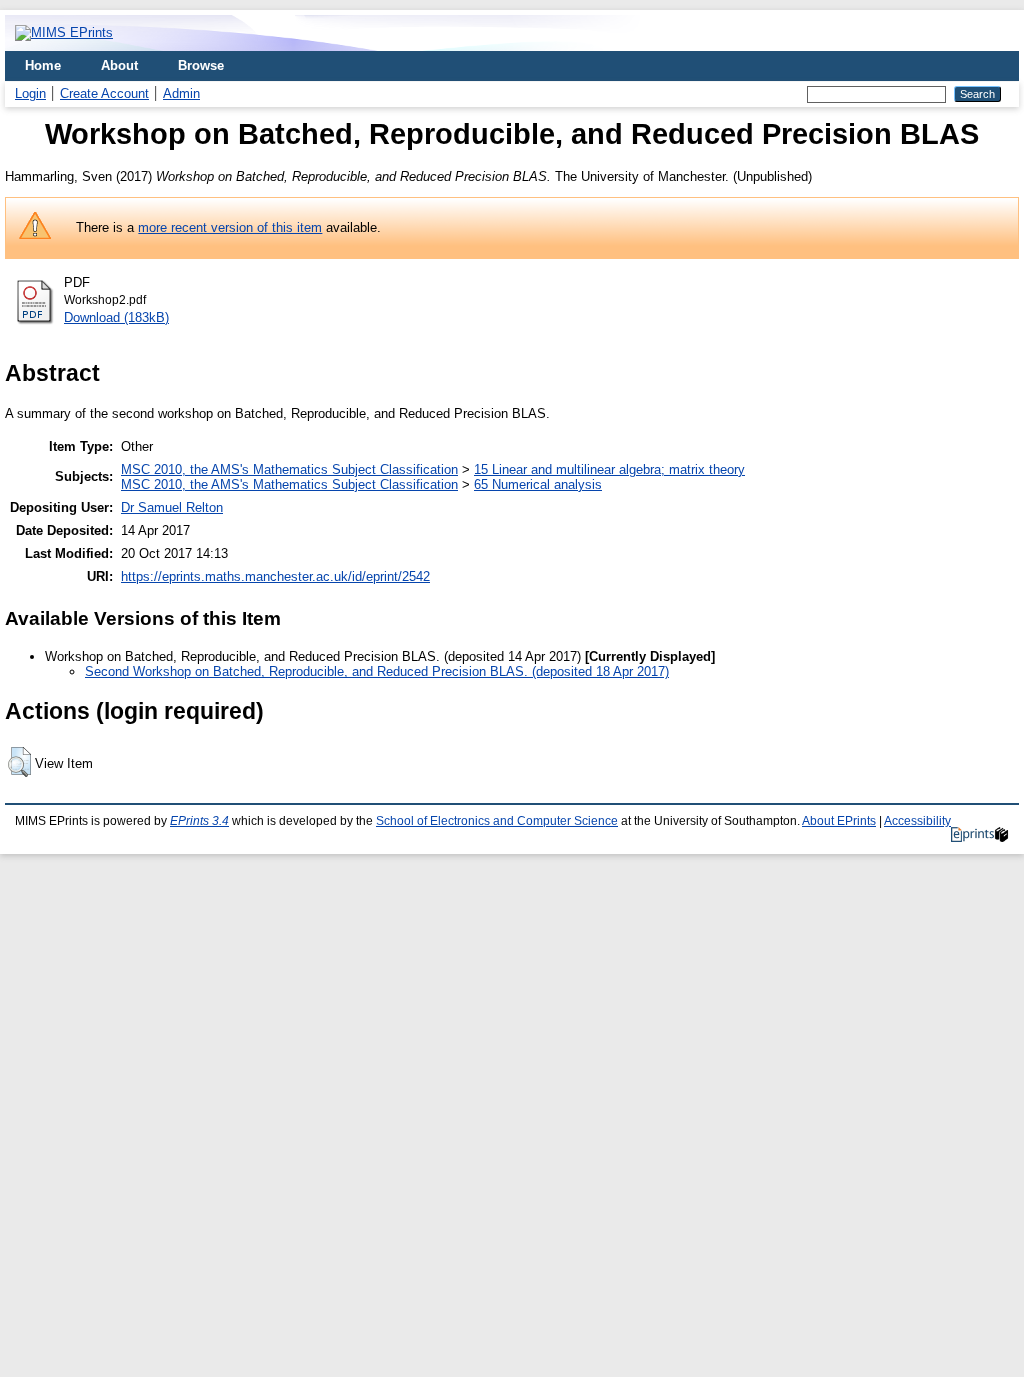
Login (30, 93)
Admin (181, 93)
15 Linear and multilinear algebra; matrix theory (609, 469)
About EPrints (839, 821)
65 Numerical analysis (538, 484)
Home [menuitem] (43, 65)
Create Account (104, 93)
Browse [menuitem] (201, 65)
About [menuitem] (119, 65)
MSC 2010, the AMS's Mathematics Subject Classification (289, 469)
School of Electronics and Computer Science (497, 821)
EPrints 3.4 (199, 821)
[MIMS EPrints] (64, 32)
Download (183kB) (116, 317)
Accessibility (917, 821)
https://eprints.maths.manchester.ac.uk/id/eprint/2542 (275, 576)
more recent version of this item (230, 227)
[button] (19, 762)
